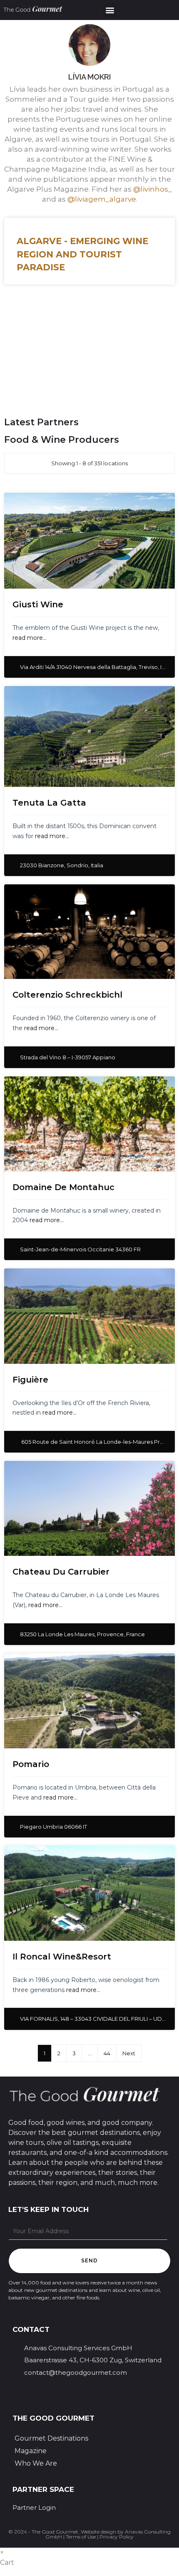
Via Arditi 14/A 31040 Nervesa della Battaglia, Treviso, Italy (96, 667)
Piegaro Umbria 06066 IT (53, 1827)
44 (107, 2053)
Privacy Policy (117, 2537)
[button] (110, 10)
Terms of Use (81, 2537)
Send (90, 2260)
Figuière (30, 1380)
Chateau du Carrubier (61, 1572)
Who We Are (36, 2463)
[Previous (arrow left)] (15, 1288)
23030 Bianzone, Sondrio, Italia (62, 865)
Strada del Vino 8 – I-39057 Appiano (68, 1057)
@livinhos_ (153, 189)
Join (36, 369)
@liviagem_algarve (102, 199)
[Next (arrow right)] (164, 1288)
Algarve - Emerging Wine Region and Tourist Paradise (82, 254)
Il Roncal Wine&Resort (62, 1957)
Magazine (31, 2451)
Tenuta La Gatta (49, 803)
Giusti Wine (38, 604)
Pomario (31, 1764)
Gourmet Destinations (51, 2438)
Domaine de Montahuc (63, 1187)
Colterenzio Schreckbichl (67, 995)
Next (129, 2053)
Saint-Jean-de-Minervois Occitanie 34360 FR (80, 1249)
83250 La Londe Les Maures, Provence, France (82, 1634)
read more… (30, 638)
